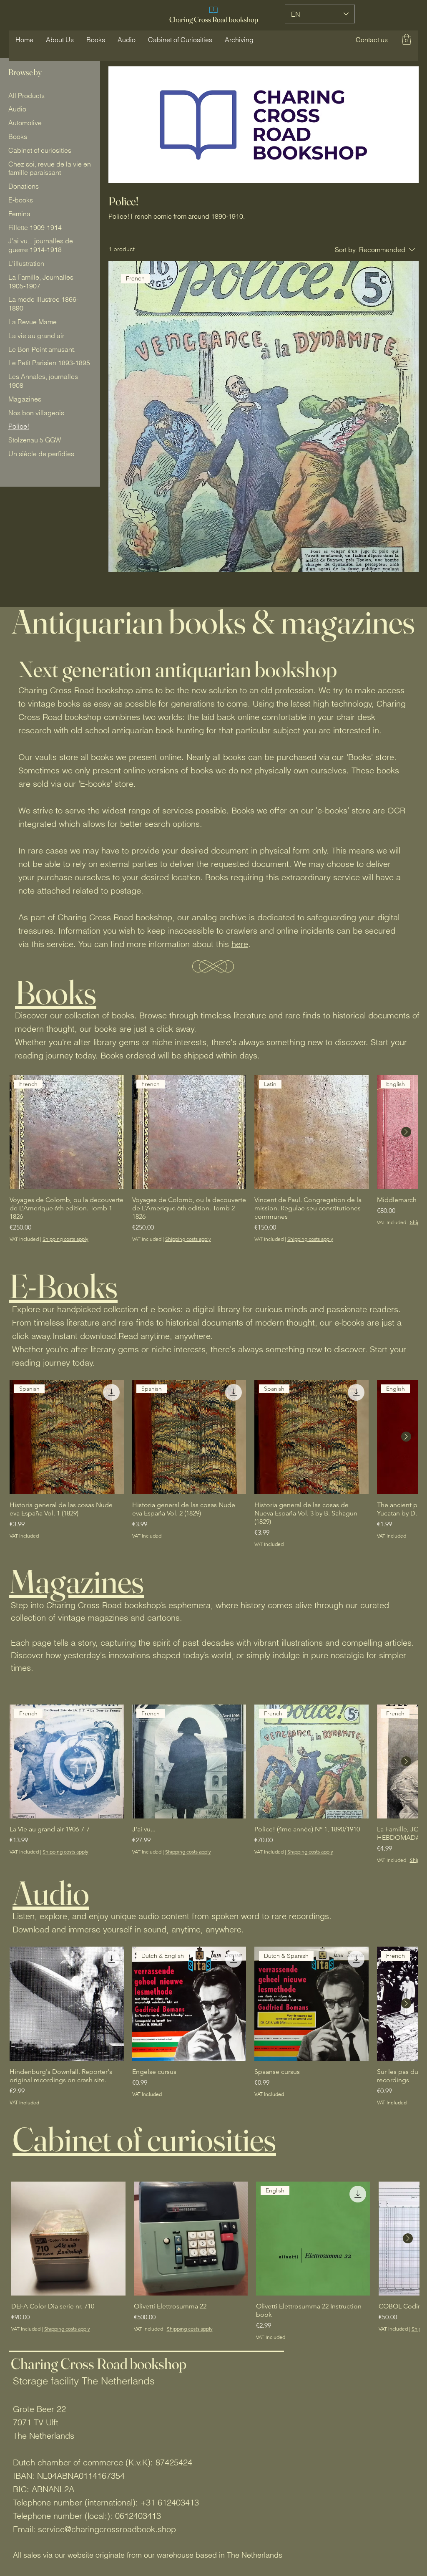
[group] (213, 1159)
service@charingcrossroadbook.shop (107, 2529)
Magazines (77, 1581)
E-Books (63, 1286)
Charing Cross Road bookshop (214, 19)
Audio (51, 1893)
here (240, 944)
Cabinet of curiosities (144, 2139)
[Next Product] (406, 1132)
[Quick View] (67, 2004)
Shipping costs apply (65, 1239)
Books (56, 992)
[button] (372, 40)
